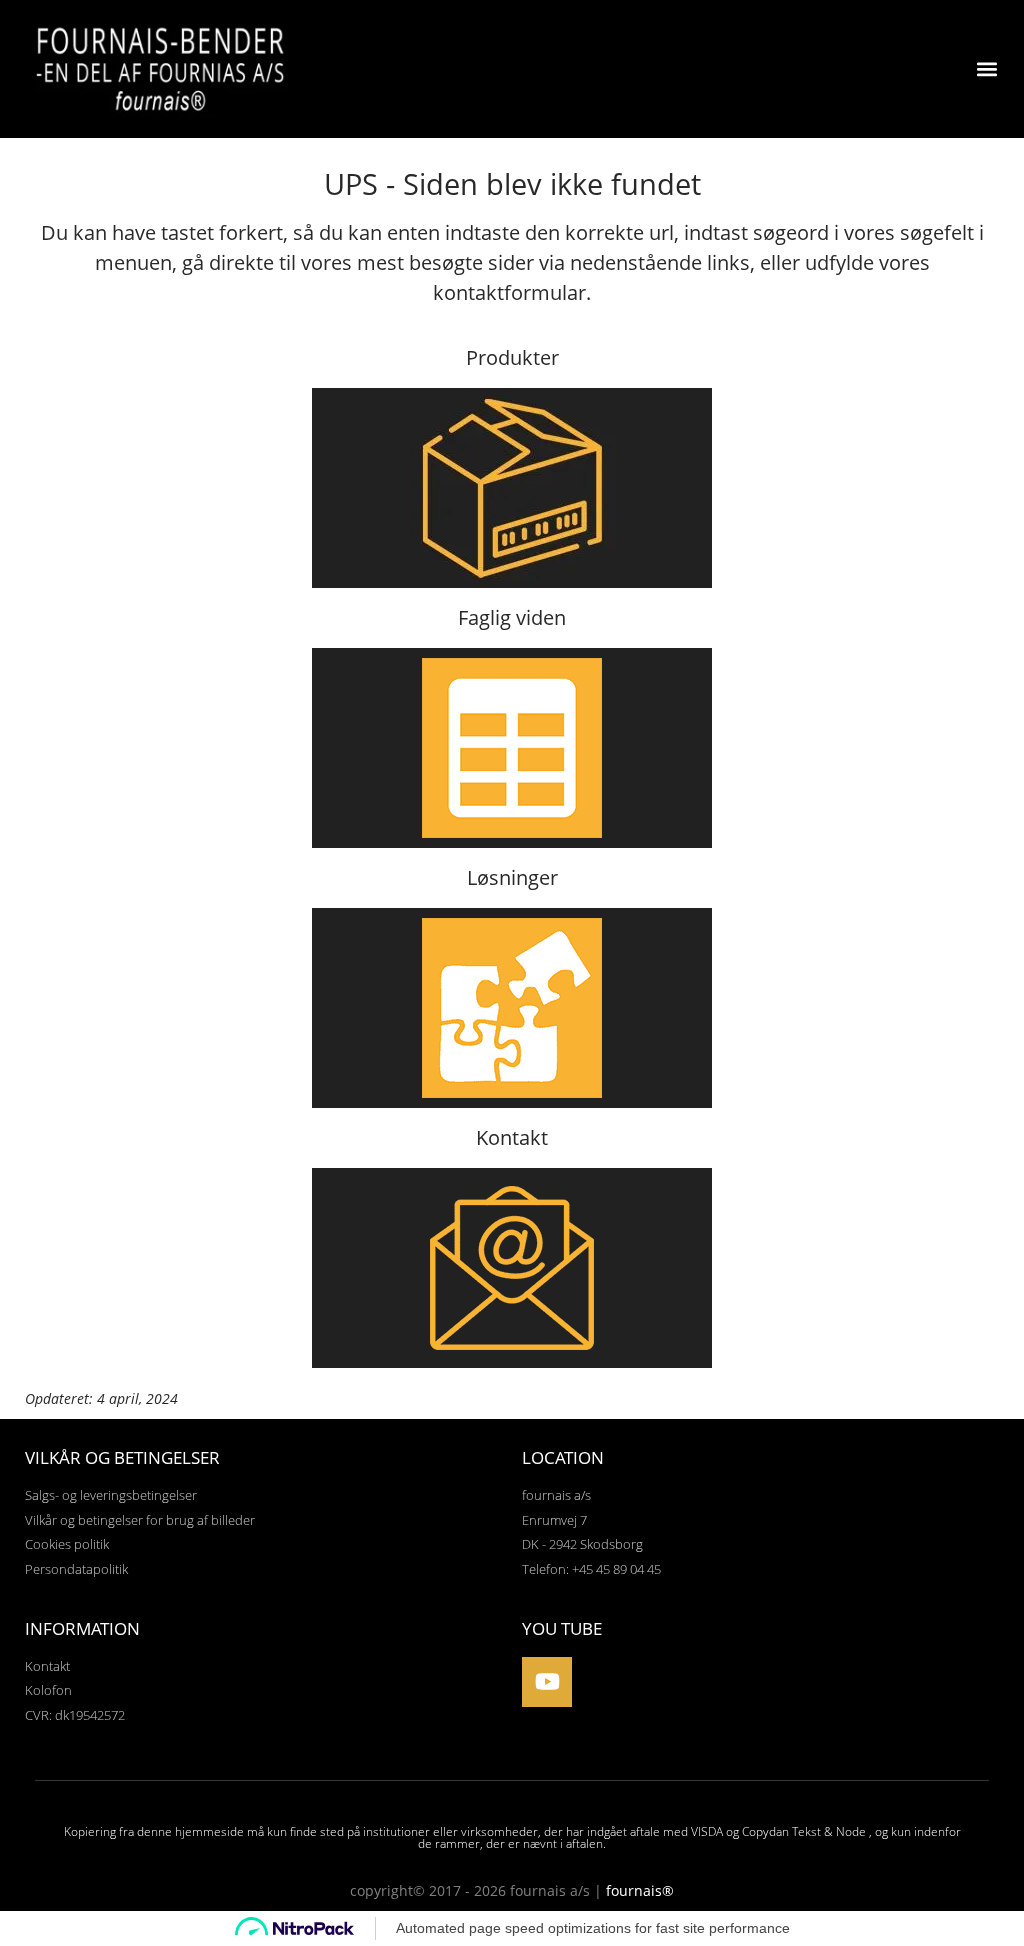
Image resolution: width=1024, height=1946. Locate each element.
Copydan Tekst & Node (804, 1831)
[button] (987, 69)
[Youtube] (547, 1682)
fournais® (640, 1890)
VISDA (707, 1831)
